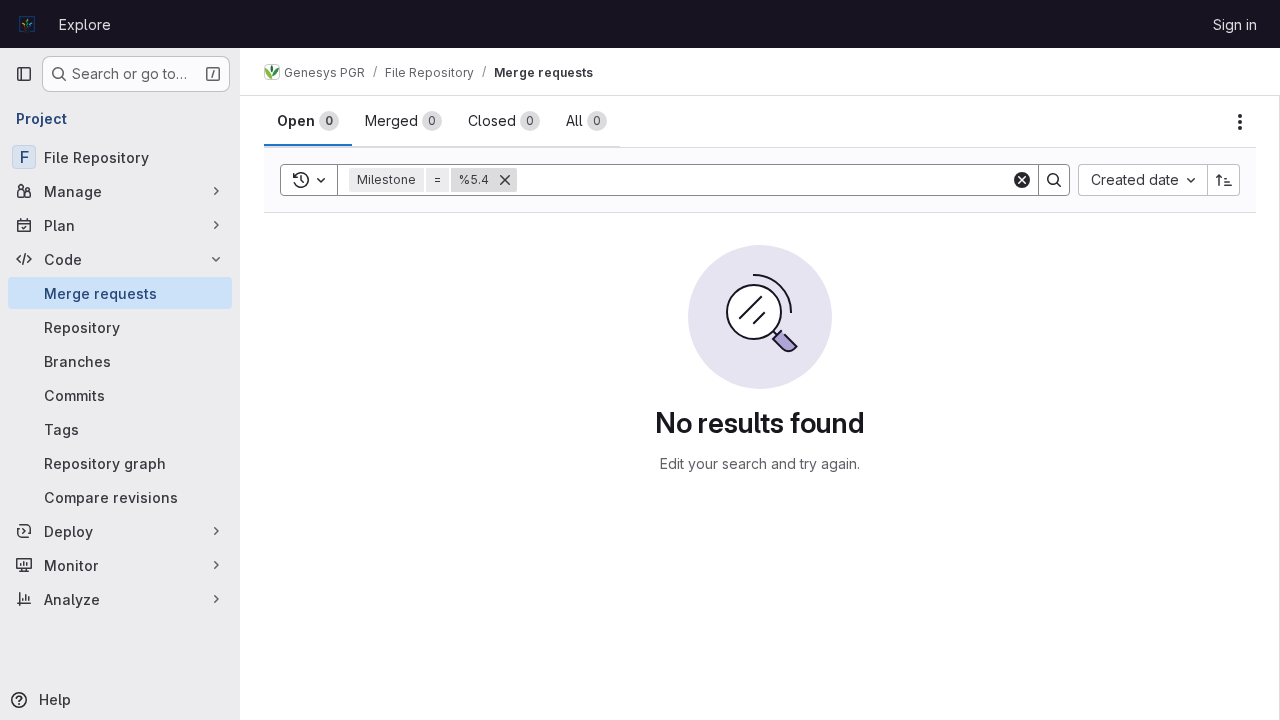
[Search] (1054, 180)
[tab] (308, 121)
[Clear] (1022, 180)
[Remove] (505, 180)
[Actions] (1240, 122)
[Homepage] (27, 24)
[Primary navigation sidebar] (24, 74)
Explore (85, 24)
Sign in (1235, 24)
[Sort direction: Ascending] (1224, 180)
